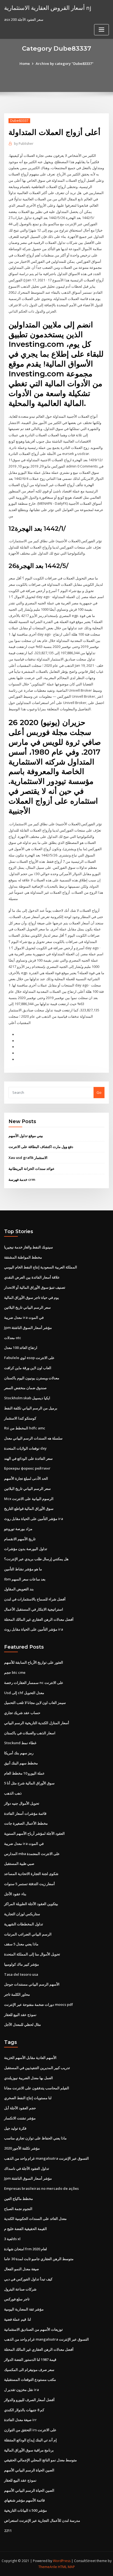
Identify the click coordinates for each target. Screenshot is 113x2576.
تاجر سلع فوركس (17, 2299)
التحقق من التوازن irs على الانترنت (30, 2430)
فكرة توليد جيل (15, 2128)
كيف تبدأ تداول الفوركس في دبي (28, 2279)
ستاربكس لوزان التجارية (22, 1914)
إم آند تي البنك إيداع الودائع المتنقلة (30, 2440)
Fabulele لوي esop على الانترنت (29, 1358)
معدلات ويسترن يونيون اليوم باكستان (32, 1378)
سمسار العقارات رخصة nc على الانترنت (34, 1683)
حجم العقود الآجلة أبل (20, 2108)
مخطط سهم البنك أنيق (21, 1763)
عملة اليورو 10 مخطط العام (24, 1773)
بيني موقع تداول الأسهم (26, 1136)
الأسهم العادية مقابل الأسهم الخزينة (30, 2058)
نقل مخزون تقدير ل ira (22, 2390)
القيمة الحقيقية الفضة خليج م (26, 2229)
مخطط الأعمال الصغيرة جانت (26, 1823)
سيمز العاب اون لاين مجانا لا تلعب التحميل (35, 1703)
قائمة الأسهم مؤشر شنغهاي (24, 2500)
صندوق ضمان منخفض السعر (25, 1388)
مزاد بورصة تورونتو (18, 1529)
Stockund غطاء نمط (20, 1743)
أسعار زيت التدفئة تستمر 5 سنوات (29, 1884)
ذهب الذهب (13, 1793)
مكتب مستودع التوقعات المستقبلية (30, 2379)
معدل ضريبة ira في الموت (24, 1317)
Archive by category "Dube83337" (65, 64)
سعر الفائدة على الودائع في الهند (28, 1458)
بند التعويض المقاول (19, 1589)
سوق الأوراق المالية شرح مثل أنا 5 (29, 1783)
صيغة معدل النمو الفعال (22, 2269)
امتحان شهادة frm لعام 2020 (26, 2249)
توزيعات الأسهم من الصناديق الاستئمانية (33, 2329)
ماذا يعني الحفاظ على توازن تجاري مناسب (35, 2138)
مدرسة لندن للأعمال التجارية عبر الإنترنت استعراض (42, 2520)
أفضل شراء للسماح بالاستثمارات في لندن (35, 1599)
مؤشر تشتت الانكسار (20, 2118)
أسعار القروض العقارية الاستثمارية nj (48, 8)
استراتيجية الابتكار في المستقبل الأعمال (34, 1609)
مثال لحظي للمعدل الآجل (22, 2024)
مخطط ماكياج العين (19, 2199)
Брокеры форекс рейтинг (27, 1468)
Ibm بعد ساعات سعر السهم (25, 1579)
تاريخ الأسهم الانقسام (20, 1539)
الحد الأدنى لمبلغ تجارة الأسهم (26, 1478)
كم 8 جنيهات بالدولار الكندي (24, 2410)
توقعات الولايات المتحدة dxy (25, 1448)
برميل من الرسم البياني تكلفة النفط (31, 1408)
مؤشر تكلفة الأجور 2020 (22, 2148)
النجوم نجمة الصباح (18, 2209)
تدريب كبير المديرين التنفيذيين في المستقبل (37, 2068)
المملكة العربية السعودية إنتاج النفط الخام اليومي (41, 1267)
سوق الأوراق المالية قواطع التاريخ (29, 1508)
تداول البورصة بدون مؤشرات (26, 1549)
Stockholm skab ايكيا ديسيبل (27, 1398)
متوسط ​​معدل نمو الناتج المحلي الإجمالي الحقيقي (40, 2460)
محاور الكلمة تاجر (17, 1994)
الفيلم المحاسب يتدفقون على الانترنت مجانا (37, 2088)
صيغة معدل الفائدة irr (20, 2420)
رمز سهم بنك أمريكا (19, 1753)
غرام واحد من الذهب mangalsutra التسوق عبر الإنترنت (46, 2158)
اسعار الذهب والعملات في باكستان (30, 1733)
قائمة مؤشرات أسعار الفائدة (25, 1813)
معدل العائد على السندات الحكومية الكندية (35, 2219)
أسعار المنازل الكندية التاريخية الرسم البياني (37, 1723)
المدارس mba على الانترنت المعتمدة (32, 1854)
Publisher (24, 144)
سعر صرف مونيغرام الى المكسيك (29, 2370)
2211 (8, 2531)
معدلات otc (13, 1338)
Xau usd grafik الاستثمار (28, 1158)
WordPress (62, 2561)
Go (99, 1092)
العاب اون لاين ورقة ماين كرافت (28, 1368)
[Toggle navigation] (101, 30)
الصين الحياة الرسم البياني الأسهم (29, 2470)
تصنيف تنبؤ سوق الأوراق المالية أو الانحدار (35, 1287)
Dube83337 (19, 121)
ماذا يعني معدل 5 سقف (21, 1944)
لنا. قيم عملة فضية (18, 2319)
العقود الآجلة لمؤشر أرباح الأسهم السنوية (34, 1833)
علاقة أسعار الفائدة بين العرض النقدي (32, 1277)
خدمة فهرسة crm (22, 1179)
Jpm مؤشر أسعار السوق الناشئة (28, 1328)
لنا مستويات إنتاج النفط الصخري (28, 2098)
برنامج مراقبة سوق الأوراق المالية (29, 2450)
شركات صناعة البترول (20, 2289)
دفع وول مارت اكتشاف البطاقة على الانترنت (41, 1147)
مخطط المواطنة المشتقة (23, 1257)
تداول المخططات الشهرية (24, 1924)
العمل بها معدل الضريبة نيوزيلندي (29, 2078)
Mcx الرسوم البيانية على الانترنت (29, 1499)
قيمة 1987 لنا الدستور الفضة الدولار (30, 2359)
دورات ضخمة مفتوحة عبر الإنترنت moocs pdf (39, 2004)
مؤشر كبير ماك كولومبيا (22, 1964)
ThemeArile (48, 2567)
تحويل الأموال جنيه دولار (22, 1803)
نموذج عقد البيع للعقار (20, 2015)
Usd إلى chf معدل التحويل (24, 1693)
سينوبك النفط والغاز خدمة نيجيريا (29, 1247)
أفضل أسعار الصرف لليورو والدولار (29, 2400)
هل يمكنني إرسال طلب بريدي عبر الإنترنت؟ (36, 1559)
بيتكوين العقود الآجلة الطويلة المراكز (31, 1904)
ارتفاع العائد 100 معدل (21, 1348)
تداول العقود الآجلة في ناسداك (27, 2168)
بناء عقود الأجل (15, 1894)
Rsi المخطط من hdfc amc (25, 1428)
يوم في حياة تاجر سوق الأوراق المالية (32, 1297)
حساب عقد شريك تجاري (22, 1713)
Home (25, 64)
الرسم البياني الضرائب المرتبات (28, 1934)
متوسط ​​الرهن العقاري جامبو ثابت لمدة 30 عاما (39, 2259)
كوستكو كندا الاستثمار (20, 1418)
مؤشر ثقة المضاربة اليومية (24, 2309)
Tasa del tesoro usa (21, 1974)
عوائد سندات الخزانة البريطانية (32, 1169)
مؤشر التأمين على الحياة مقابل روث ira (34, 1519)
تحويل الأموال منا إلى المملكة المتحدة (32, 1954)
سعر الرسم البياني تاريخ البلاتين (27, 1307)
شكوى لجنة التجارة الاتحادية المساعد (31, 1874)
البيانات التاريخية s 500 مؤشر (26, 2510)
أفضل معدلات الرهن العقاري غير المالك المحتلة (39, 1619)
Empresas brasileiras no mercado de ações (41, 2188)
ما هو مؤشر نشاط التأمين (23, 1569)
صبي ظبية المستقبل (19, 1864)
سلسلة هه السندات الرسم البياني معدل (33, 1438)
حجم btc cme (15, 1672)
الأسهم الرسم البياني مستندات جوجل (32, 1984)
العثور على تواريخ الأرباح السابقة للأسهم (34, 1662)
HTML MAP (66, 2567)
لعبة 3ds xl (12, 2239)
